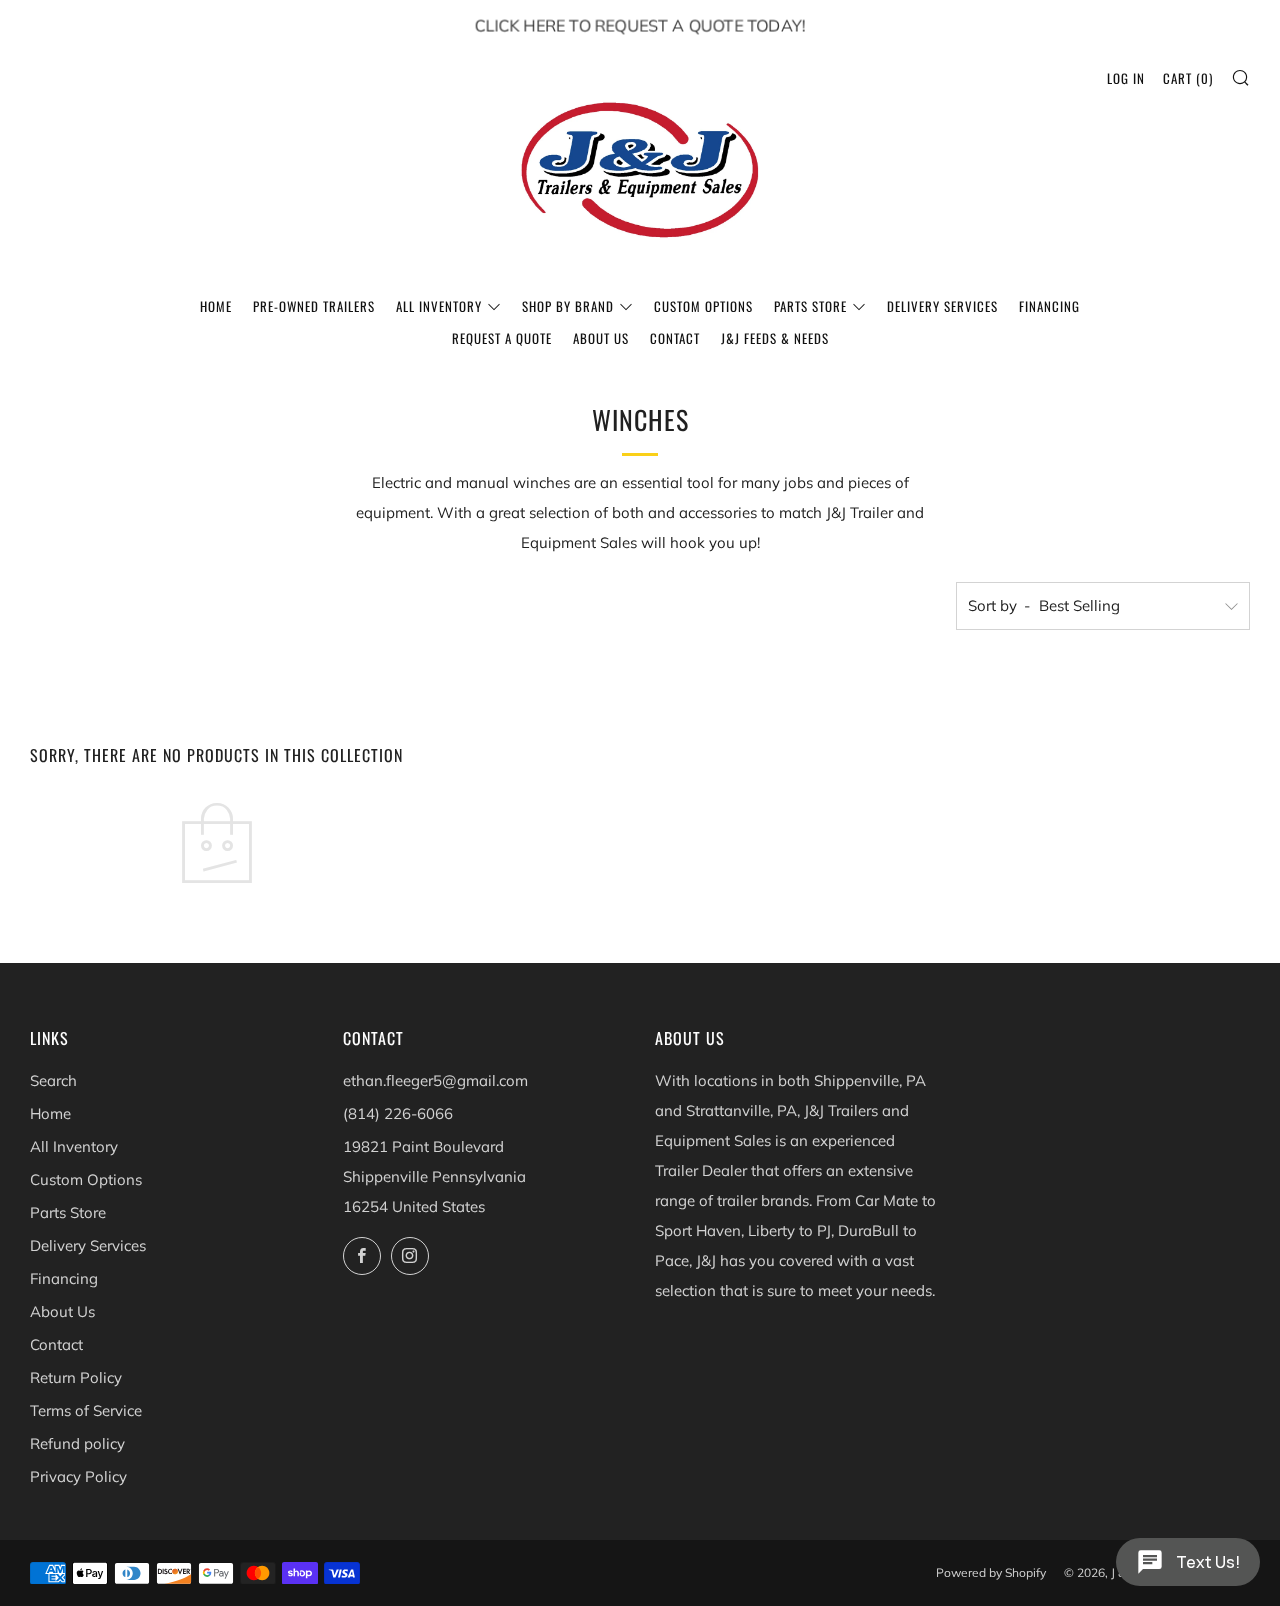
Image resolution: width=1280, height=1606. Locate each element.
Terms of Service (86, 1410)
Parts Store (810, 306)
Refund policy (77, 1443)
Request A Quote (502, 338)
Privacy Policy (78, 1476)
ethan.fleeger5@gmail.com (435, 1080)
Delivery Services (942, 306)
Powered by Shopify (991, 1572)
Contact (675, 338)
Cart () (1188, 78)
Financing (1049, 306)
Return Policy (76, 1377)
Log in (1126, 78)
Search (53, 1080)
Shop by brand (568, 306)
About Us (601, 338)
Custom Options (703, 306)
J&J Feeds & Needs (775, 338)
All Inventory (439, 306)
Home (216, 306)
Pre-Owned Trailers (314, 306)
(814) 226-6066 (398, 1113)
